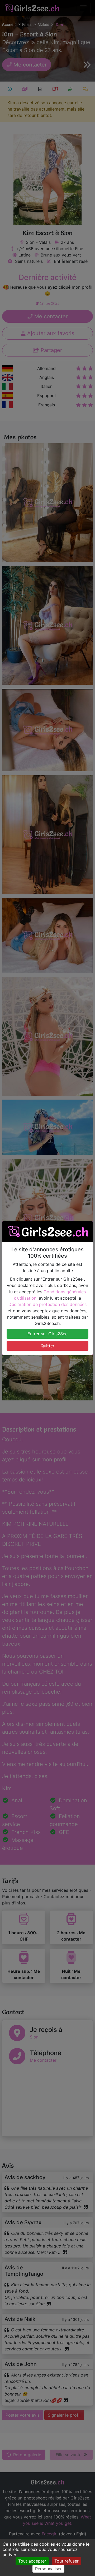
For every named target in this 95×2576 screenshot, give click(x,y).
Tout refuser (66, 2561)
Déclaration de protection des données (47, 1304)
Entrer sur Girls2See (47, 1334)
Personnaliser (48, 2569)
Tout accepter (32, 2561)
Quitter (47, 1346)
